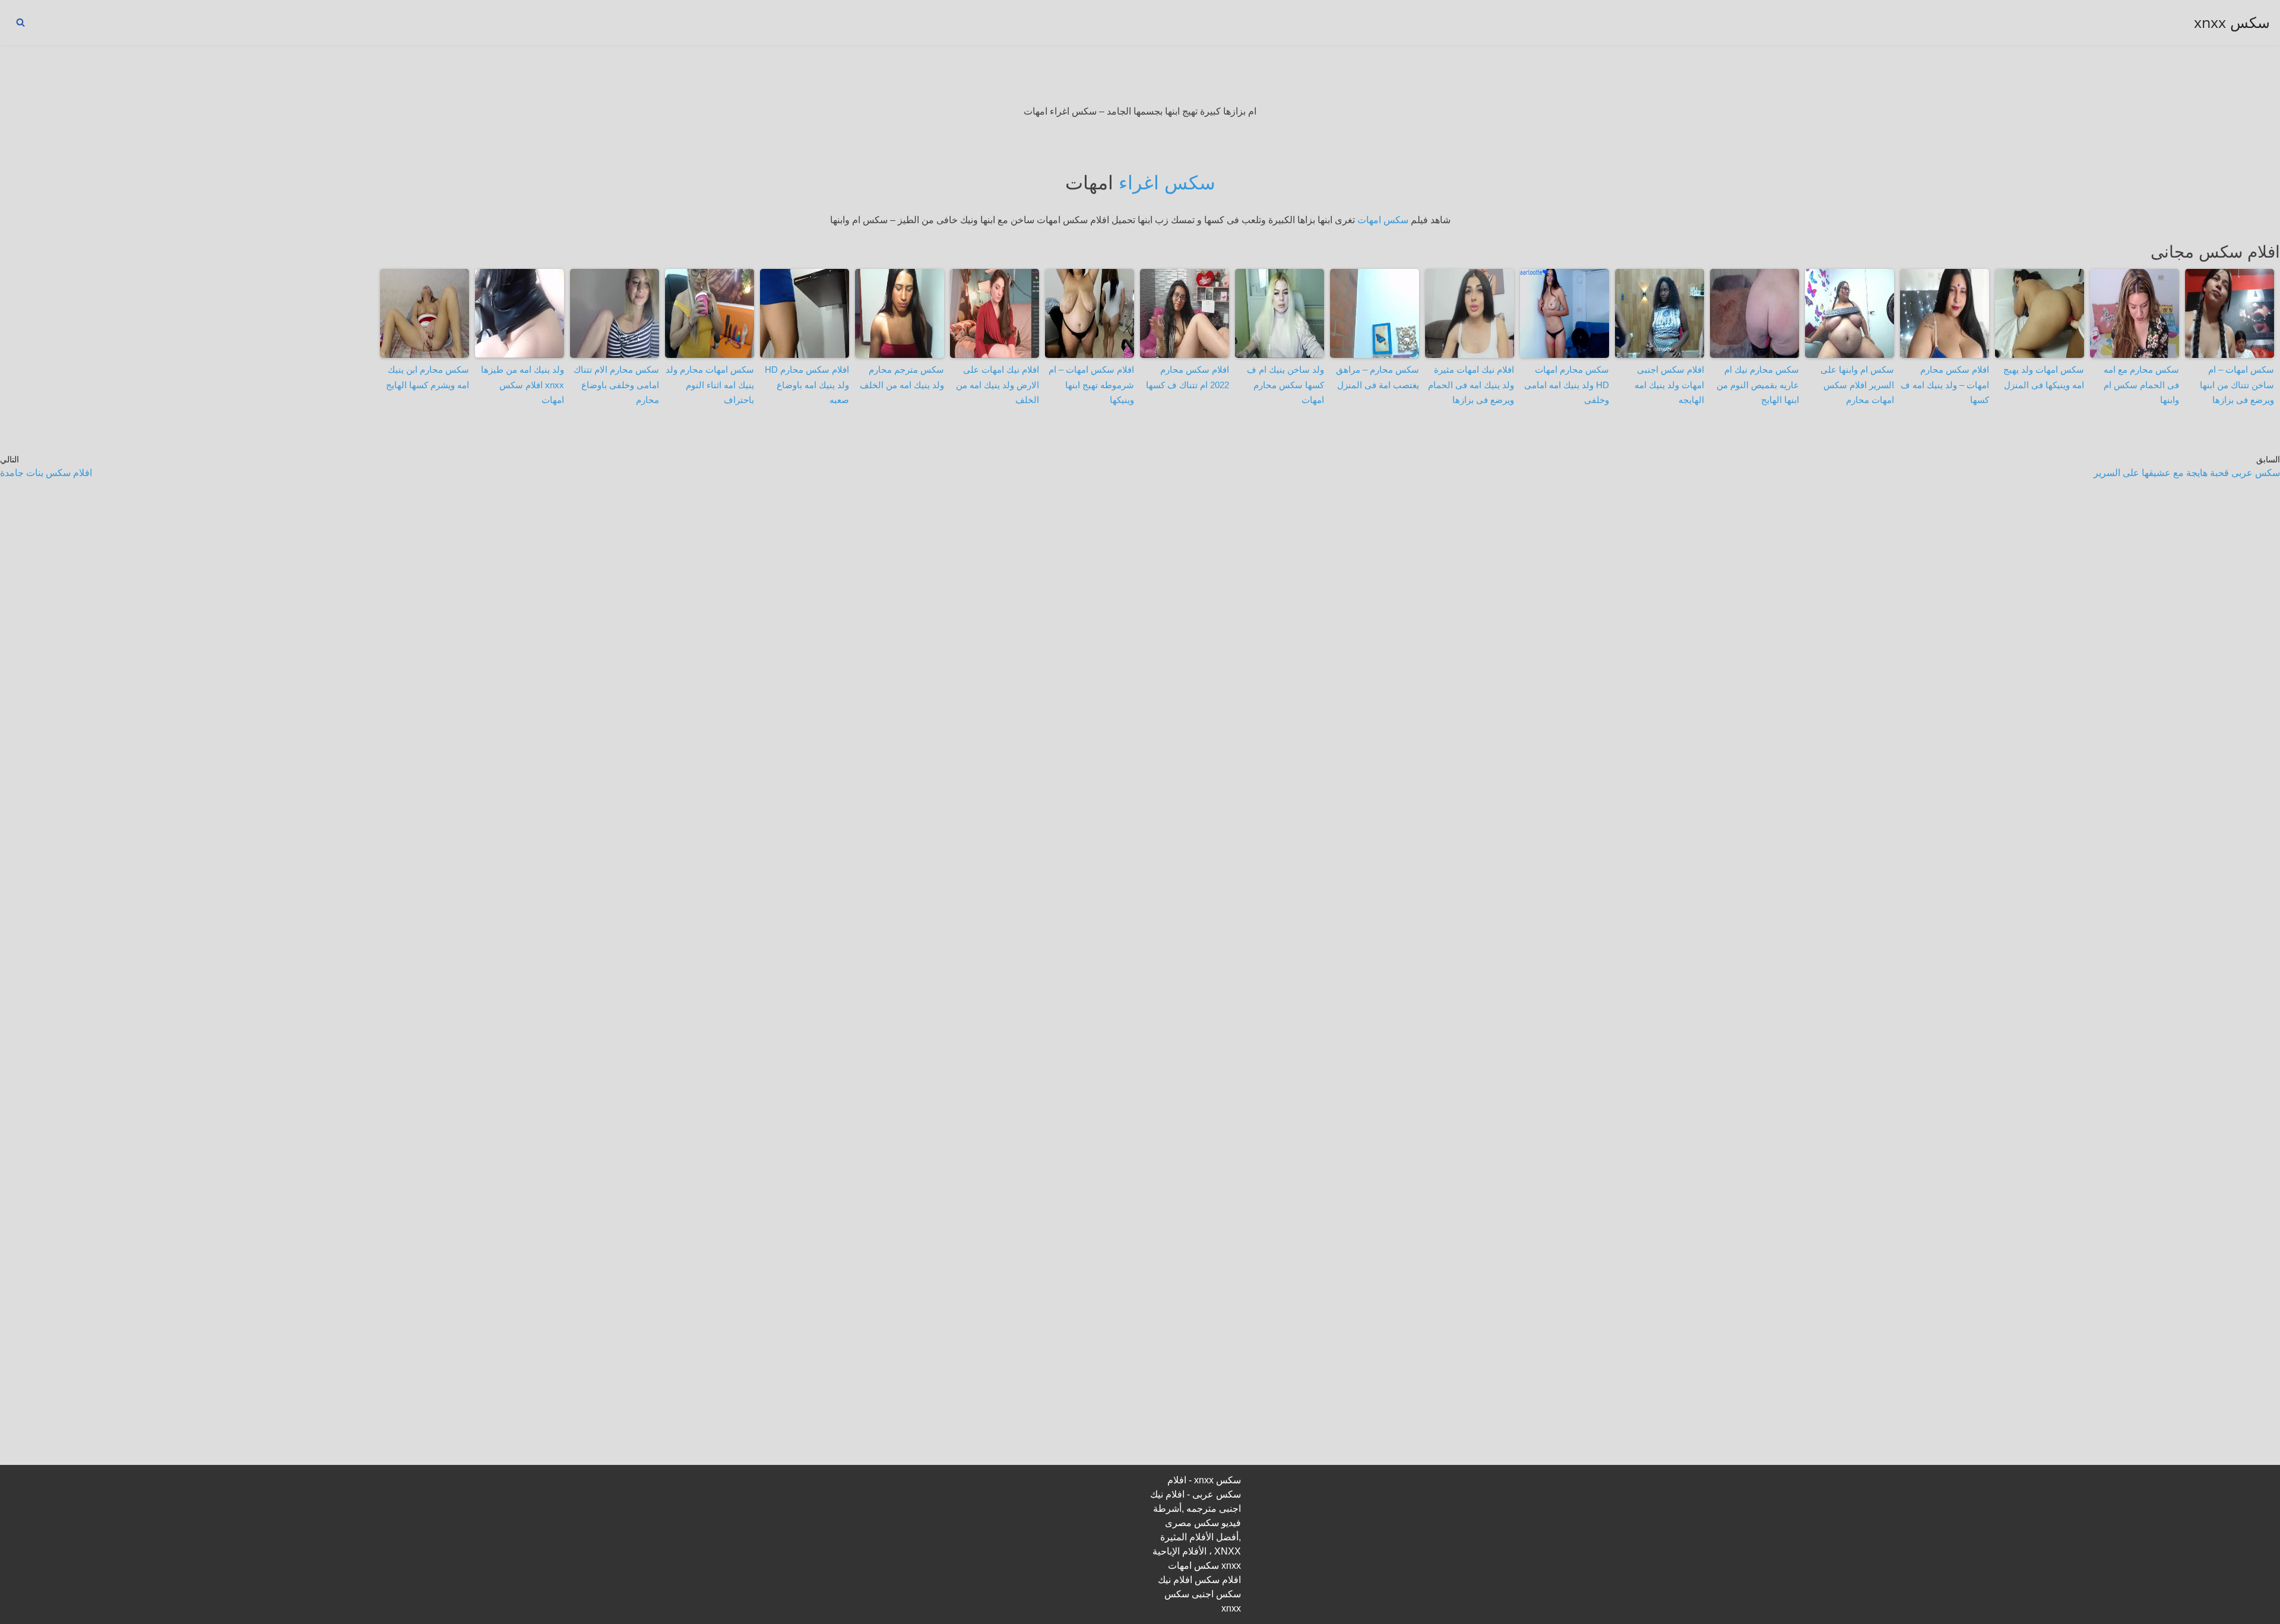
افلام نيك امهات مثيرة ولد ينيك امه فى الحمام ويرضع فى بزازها (1471, 385)
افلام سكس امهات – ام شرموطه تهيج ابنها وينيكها (1091, 385)
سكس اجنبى (1216, 1594)
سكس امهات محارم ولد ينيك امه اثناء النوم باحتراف (710, 385)
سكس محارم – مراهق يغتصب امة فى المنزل (1377, 377)
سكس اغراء (1167, 183)
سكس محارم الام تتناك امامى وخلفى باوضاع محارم (616, 385)
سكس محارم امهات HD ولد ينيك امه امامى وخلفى (1567, 385)
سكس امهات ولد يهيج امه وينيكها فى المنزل (2044, 377)
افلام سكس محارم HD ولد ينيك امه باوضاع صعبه (807, 385)
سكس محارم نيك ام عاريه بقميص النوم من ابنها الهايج (1758, 385)
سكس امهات (1383, 220)
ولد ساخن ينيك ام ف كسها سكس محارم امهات (1285, 385)
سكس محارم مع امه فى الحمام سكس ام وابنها (2141, 385)
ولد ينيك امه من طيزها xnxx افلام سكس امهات (522, 385)
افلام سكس (1218, 1580)
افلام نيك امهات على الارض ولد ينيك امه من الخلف (997, 385)
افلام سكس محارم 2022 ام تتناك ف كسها (1187, 377)
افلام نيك (1175, 1580)
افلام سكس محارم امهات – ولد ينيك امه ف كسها (1945, 385)
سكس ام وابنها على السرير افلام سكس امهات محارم (1857, 385)
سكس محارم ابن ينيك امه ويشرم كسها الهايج (427, 377)
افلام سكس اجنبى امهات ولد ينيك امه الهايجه (1669, 385)
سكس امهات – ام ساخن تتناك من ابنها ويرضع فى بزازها (2237, 385)
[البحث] (20, 22)
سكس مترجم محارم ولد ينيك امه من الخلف (902, 377)
